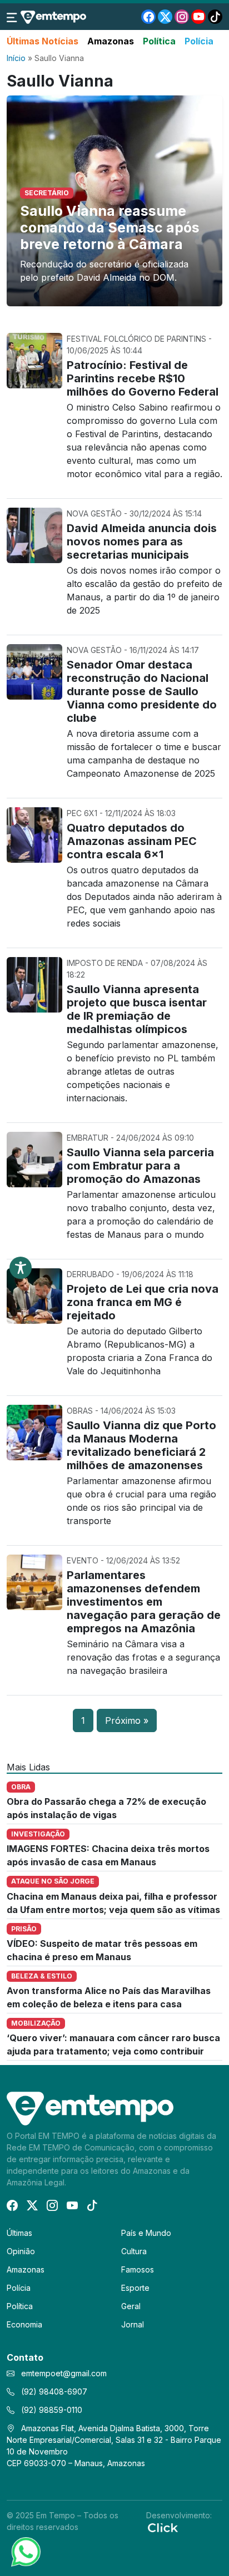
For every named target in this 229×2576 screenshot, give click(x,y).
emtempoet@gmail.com (64, 2373)
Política (159, 41)
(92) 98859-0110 (51, 2410)
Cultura (134, 2251)
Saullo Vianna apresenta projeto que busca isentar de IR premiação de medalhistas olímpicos (137, 1009)
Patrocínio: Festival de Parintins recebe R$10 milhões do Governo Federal (143, 378)
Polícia (199, 41)
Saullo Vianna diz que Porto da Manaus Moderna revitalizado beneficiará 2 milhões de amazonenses (141, 1445)
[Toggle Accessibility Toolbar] (21, 1268)
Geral (131, 2306)
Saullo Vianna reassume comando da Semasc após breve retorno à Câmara (110, 227)
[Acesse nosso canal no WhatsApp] (25, 2551)
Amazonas (111, 41)
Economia (24, 2324)
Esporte (135, 2288)
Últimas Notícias (43, 41)
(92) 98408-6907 (53, 2392)
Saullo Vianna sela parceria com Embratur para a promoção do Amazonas (140, 1166)
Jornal (133, 2324)
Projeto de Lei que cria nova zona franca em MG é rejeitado (143, 1302)
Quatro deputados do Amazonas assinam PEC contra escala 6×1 (132, 841)
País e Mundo (146, 2233)
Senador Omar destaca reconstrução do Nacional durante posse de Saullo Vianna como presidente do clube (142, 691)
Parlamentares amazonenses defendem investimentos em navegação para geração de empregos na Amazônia (144, 1602)
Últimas (19, 2233)
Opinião (21, 2251)
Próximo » (127, 1720)
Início (16, 58)
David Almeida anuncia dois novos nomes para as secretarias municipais (142, 541)
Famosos (138, 2269)
